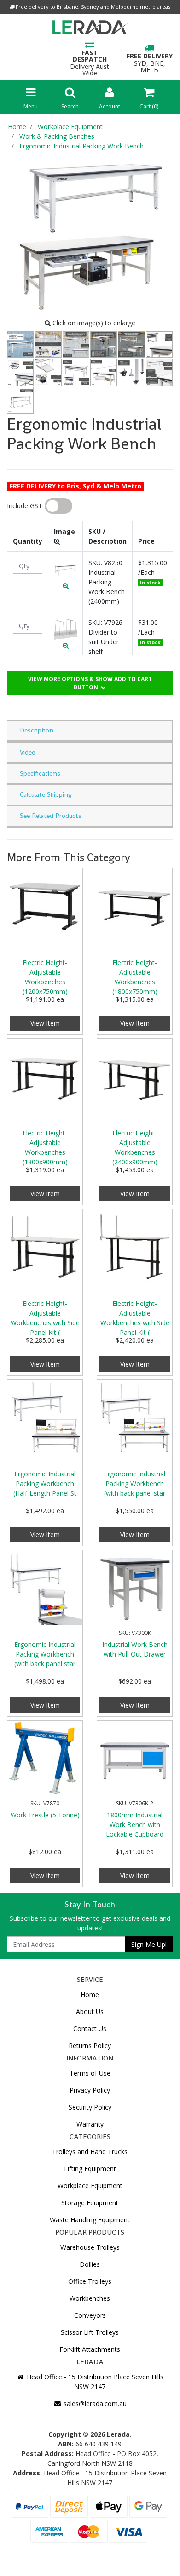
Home (90, 1994)
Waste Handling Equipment (90, 2220)
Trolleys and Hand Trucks (90, 2152)
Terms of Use (90, 2073)
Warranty (90, 2124)
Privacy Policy (90, 2090)
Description (37, 730)
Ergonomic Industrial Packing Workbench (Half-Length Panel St (45, 1484)
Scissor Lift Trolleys (90, 2332)
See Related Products (51, 816)
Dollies (90, 2264)
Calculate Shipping (46, 794)
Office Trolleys (90, 2281)
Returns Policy (90, 2045)
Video (28, 752)
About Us (90, 2011)
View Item (45, 1023)
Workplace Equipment (90, 2186)
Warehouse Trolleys (90, 2247)
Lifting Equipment (90, 2169)
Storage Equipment (90, 2203)
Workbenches (90, 2298)
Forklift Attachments (90, 2349)
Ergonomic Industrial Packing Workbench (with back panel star (135, 1484)
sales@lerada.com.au (94, 2403)
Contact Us (90, 2028)
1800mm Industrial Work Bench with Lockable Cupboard (135, 1824)
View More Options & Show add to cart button (90, 683)
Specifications (40, 773)
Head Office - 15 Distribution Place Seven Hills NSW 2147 (94, 2382)
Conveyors (90, 2315)
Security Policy (90, 2107)
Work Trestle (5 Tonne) (45, 1815)
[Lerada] (90, 29)
